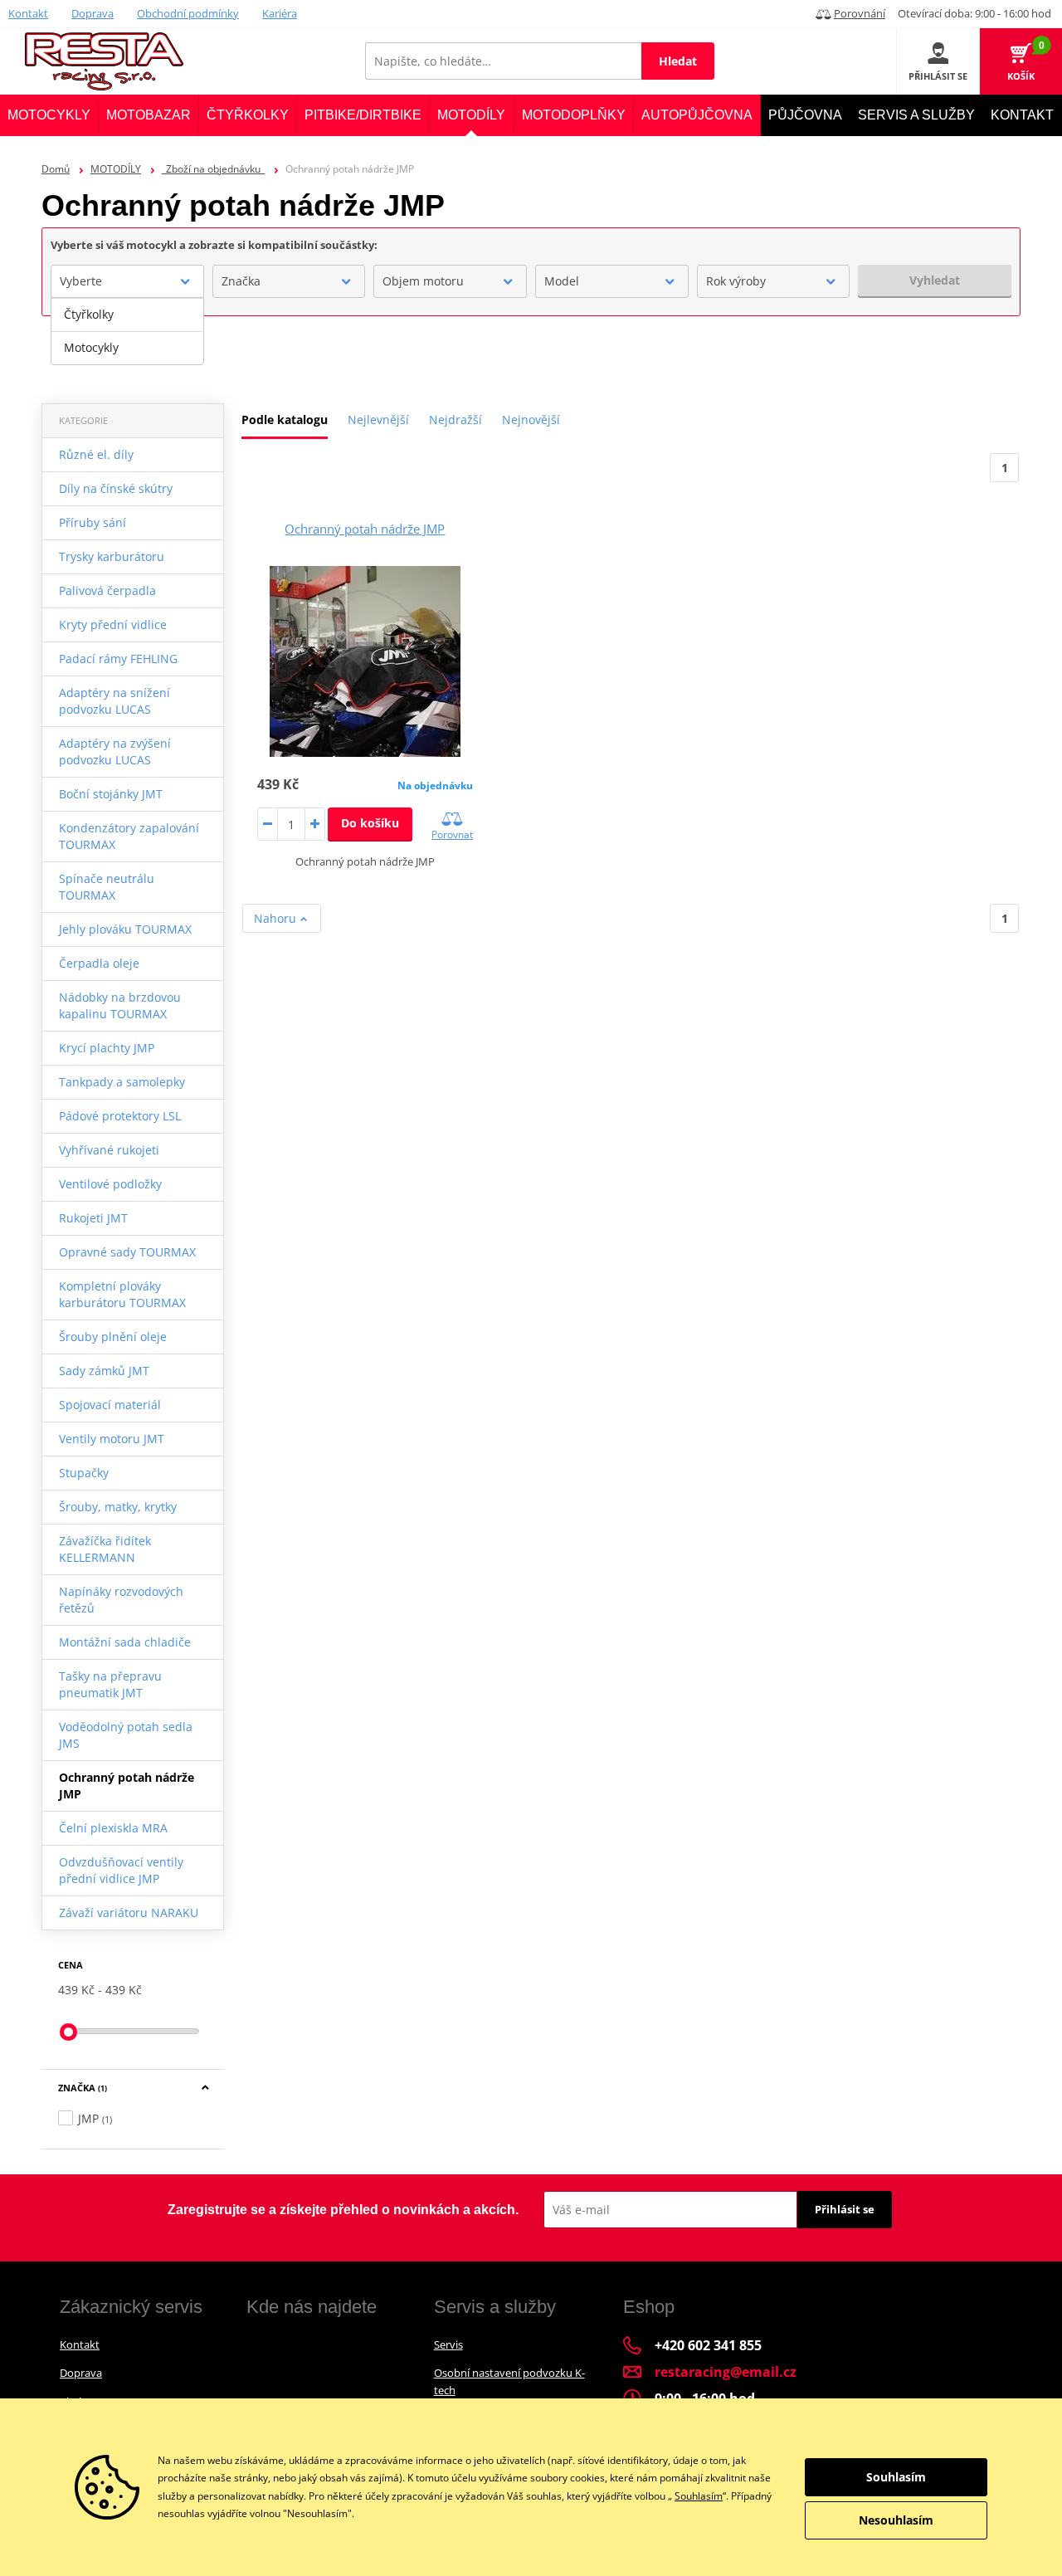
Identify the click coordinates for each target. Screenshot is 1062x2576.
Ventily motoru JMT (112, 1439)
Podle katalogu (285, 420)
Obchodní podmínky (188, 13)
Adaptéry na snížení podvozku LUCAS (114, 701)
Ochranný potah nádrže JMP (127, 1786)
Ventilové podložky (110, 1184)
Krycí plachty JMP (107, 1048)
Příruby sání (93, 522)
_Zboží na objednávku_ (213, 169)
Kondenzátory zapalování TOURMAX (129, 836)
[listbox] (127, 331)
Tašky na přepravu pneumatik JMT (110, 1684)
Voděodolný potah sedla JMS (126, 1735)
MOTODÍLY (116, 169)
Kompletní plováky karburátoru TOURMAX (122, 1294)
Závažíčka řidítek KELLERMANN (105, 1549)
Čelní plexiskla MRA (113, 1828)
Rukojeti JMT (93, 1218)
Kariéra (280, 13)
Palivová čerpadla (107, 590)
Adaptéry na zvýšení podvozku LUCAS (115, 751)
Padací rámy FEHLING (118, 659)
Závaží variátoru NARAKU (129, 1912)
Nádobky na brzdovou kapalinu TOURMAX (120, 1005)
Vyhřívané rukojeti (109, 1150)
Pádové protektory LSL (120, 1116)
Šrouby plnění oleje (113, 1337)
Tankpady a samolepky (122, 1082)
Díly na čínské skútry (116, 488)
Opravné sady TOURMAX (127, 1252)
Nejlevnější (378, 420)
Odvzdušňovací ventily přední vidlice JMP (121, 1870)
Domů (56, 169)
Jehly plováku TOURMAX (125, 929)
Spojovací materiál (110, 1405)
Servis (448, 2344)
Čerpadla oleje (99, 963)
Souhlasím (699, 2496)
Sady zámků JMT (104, 1371)
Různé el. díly (96, 454)
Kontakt (28, 13)
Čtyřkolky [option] (89, 314)
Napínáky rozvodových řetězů (121, 1600)
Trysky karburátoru (112, 556)
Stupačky (84, 1473)
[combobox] (127, 281)
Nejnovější (531, 420)
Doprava (93, 13)
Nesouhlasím (896, 2520)
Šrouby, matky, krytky (118, 1507)
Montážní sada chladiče (125, 1642)
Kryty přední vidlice (113, 624)
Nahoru (277, 918)
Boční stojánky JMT (111, 794)
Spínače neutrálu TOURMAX (107, 887)
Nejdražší (455, 420)
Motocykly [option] (91, 347)
